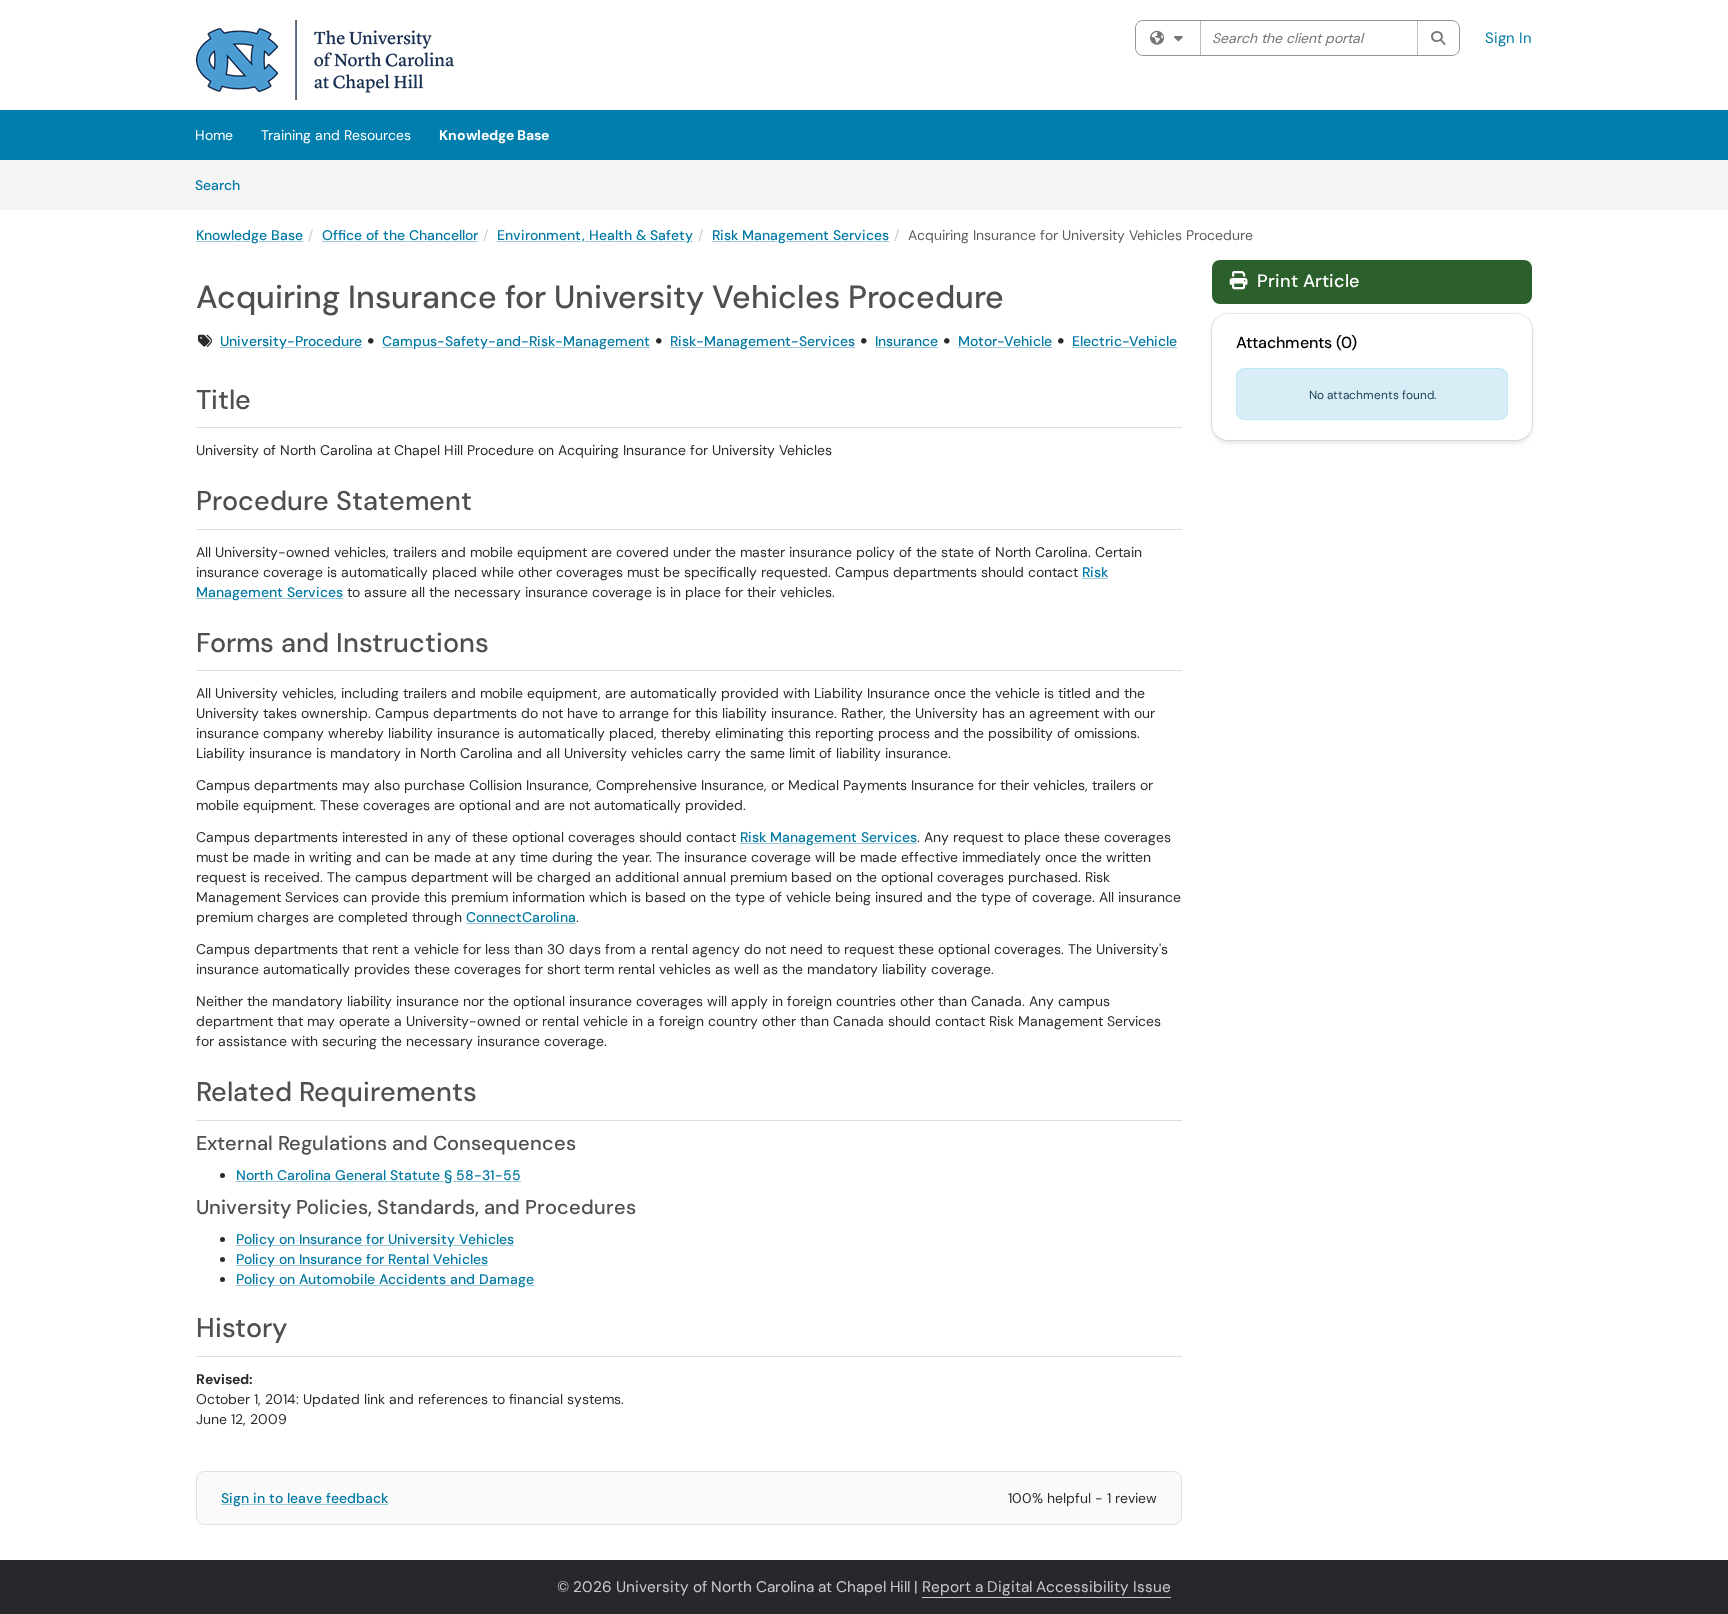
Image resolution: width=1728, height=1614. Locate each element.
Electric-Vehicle (1124, 341)
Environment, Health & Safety (595, 235)
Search (224, 184)
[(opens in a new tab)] (325, 60)
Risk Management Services (800, 235)
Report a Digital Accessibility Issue (1046, 1587)
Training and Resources (336, 135)
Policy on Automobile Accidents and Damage (385, 1279)
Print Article (1305, 281)
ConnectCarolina (521, 917)
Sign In (1508, 38)
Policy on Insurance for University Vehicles (375, 1239)
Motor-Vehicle (1005, 341)
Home (214, 135)
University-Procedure (291, 341)
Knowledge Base (494, 135)
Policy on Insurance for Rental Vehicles (362, 1259)
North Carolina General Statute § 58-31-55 (378, 1175)
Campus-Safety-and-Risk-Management (516, 341)
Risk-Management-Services (762, 341)
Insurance (906, 341)
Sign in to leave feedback (304, 1498)
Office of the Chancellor (400, 235)
